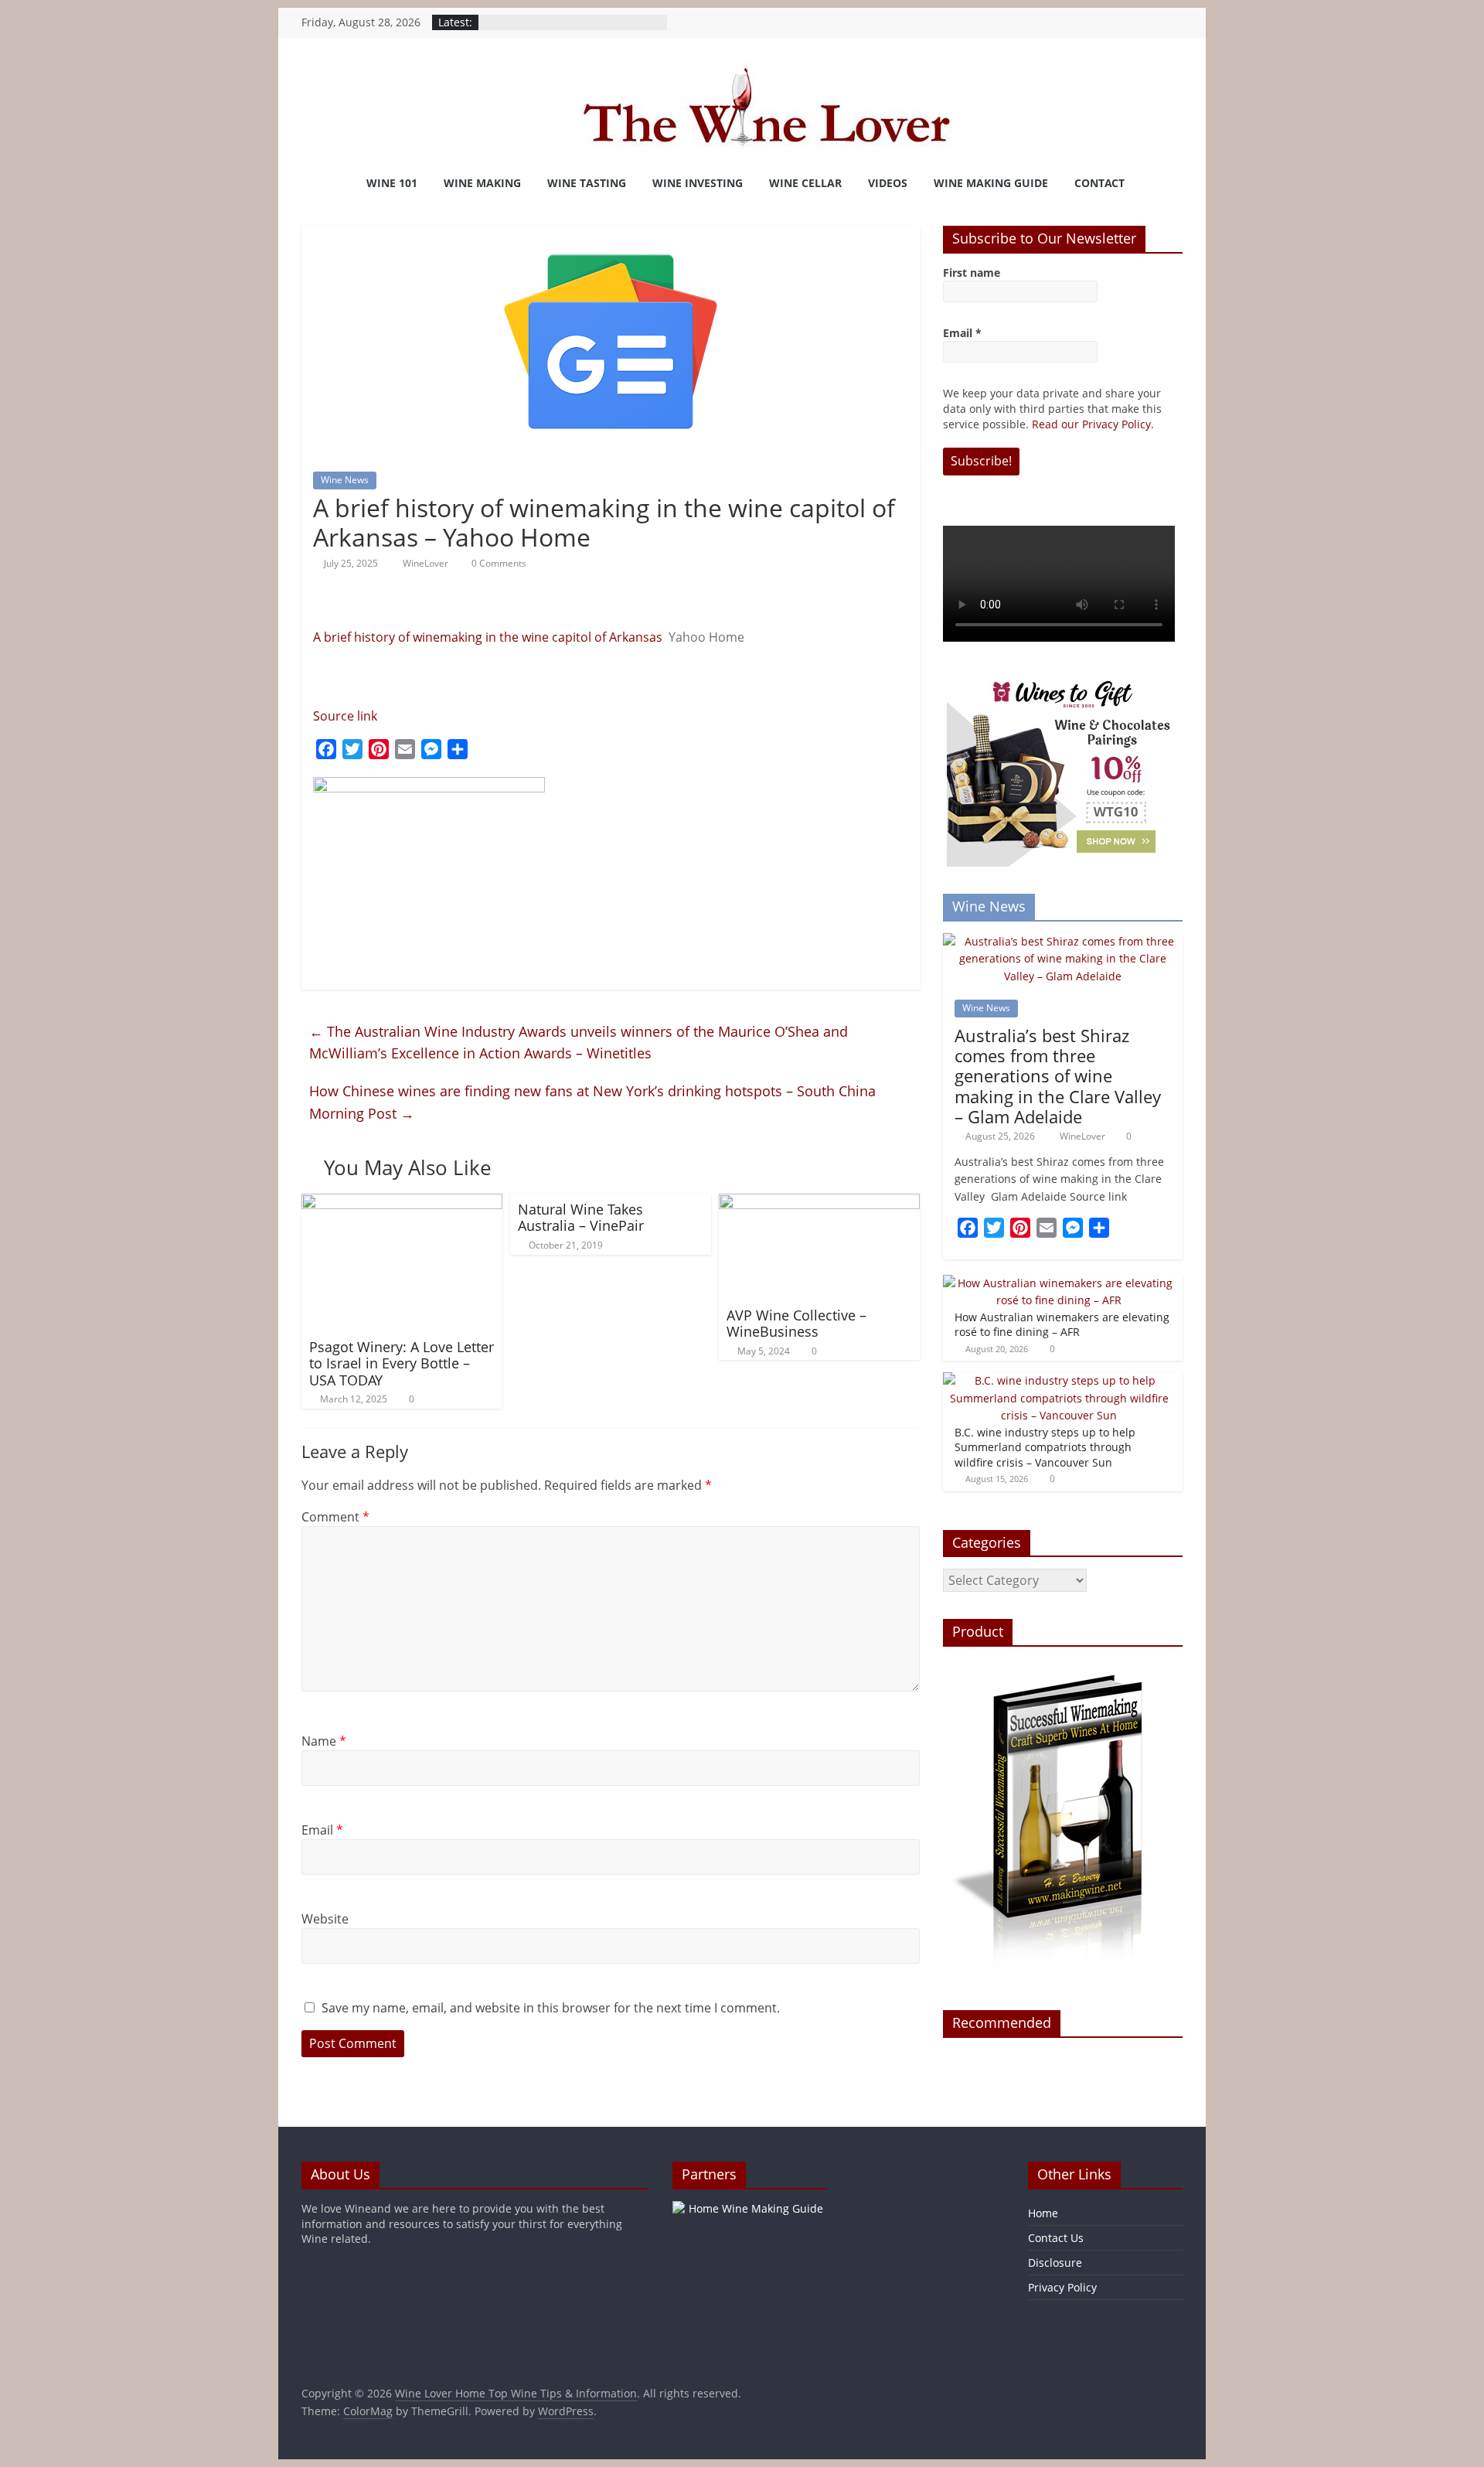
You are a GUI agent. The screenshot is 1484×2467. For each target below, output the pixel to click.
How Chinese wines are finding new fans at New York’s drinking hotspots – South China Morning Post (592, 1102)
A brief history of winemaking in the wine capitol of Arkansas (488, 637)
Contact (1099, 183)
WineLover (427, 563)
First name (972, 273)
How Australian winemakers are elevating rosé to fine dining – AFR (1062, 1325)
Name (324, 1741)
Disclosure (1055, 2263)
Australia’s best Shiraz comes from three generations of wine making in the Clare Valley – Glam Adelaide (1058, 1076)
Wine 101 (392, 183)
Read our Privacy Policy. (1093, 424)
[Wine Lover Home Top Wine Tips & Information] (321, 184)
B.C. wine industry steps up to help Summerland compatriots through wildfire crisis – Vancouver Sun (1045, 1447)
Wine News (345, 480)
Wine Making (482, 183)
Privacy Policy (1062, 2287)
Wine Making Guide (991, 183)
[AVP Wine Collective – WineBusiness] (819, 1203)
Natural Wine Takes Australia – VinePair (581, 1218)
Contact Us (1056, 2238)
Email (322, 1830)
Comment (335, 1517)
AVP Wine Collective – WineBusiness (796, 1324)
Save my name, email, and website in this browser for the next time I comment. (551, 2008)
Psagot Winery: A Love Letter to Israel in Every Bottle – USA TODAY (402, 1363)
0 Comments (498, 563)
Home (1043, 2213)
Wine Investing (698, 183)
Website (325, 1919)
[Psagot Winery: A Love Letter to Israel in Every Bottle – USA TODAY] (402, 1203)
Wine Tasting (587, 183)
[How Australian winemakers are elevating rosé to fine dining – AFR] (1059, 1283)
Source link (345, 716)
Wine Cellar (805, 183)
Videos (888, 183)
